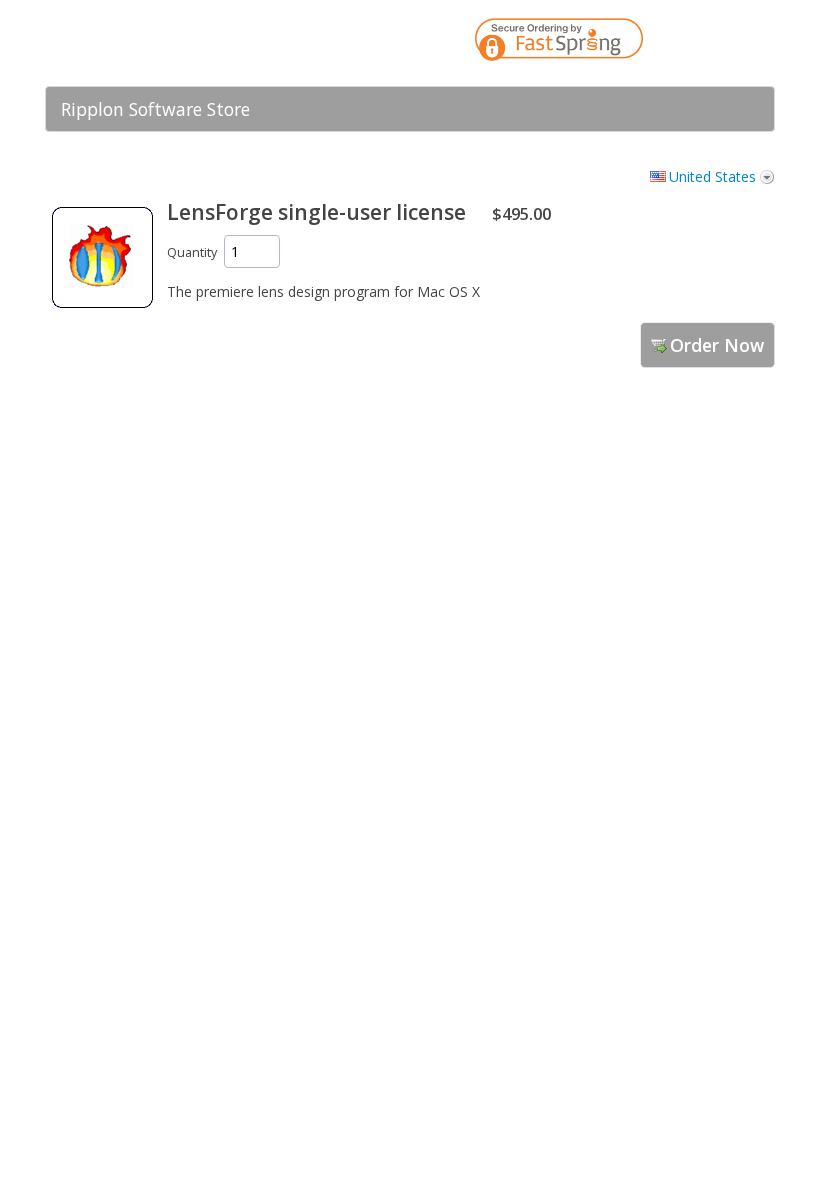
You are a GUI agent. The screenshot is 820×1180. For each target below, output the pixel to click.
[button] (720, 43)
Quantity (192, 252)
